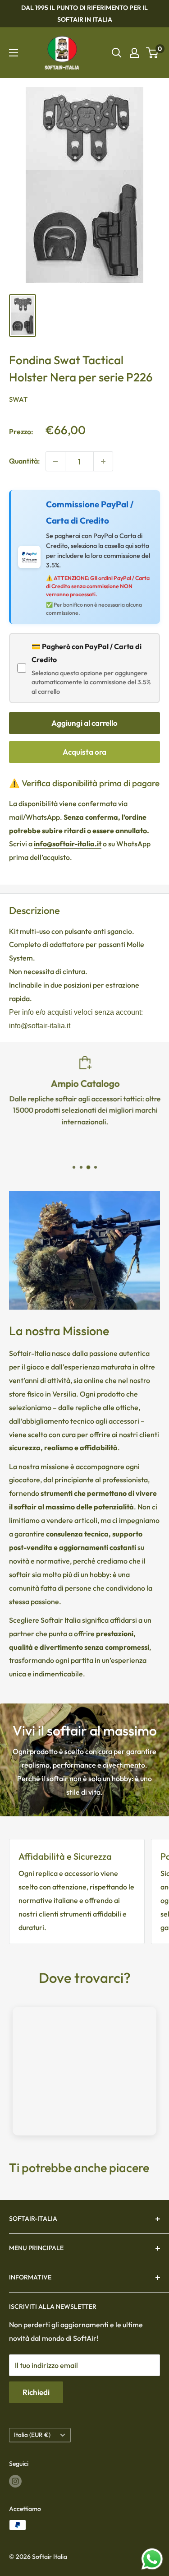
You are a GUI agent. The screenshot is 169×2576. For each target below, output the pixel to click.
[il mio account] (134, 53)
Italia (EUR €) (32, 2435)
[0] (153, 53)
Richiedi (36, 2392)
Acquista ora (84, 752)
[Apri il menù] (14, 53)
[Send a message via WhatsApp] (152, 2559)
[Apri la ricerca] (117, 53)
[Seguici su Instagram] (15, 2481)
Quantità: (25, 461)
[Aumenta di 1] (103, 461)
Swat (18, 399)
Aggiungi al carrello (84, 723)
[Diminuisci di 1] (55, 461)
